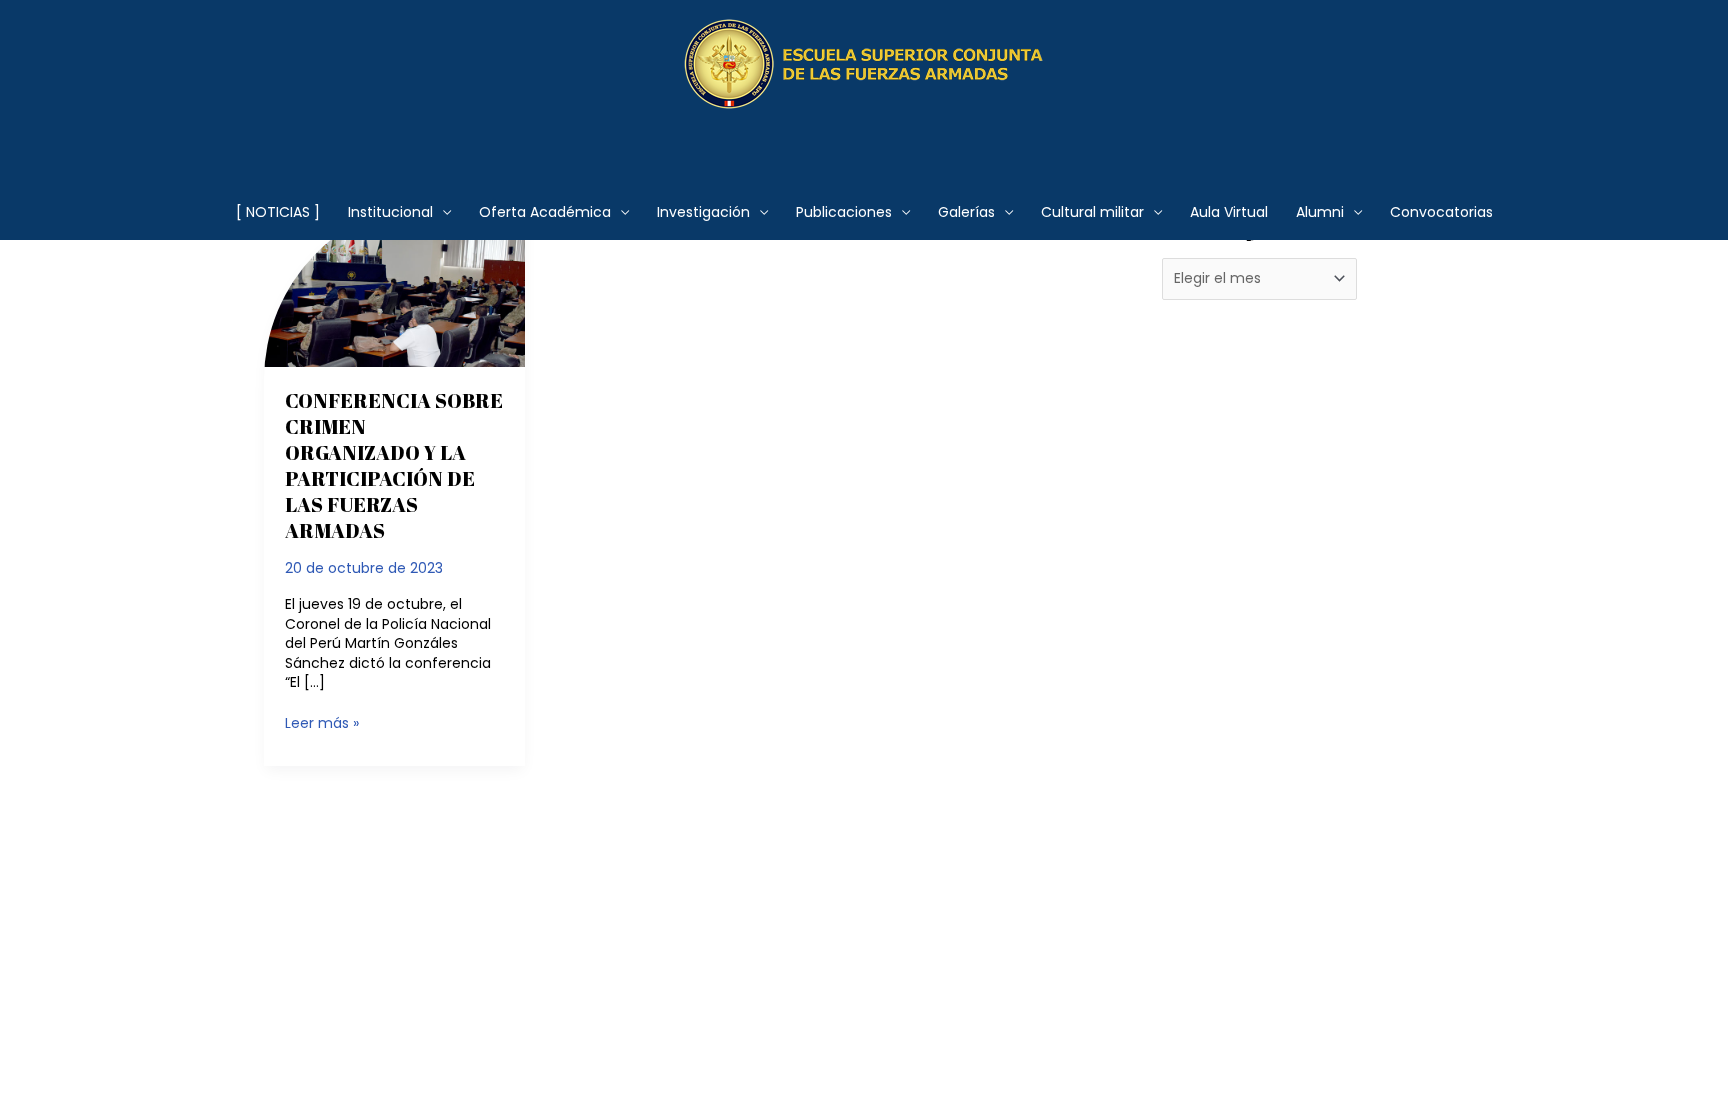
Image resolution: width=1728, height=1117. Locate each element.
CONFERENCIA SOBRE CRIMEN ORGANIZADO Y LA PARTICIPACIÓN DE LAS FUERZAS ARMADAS (394, 465)
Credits (781, 901)
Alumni (1320, 212)
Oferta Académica (545, 212)
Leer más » (322, 723)
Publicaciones (844, 212)
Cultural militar (1092, 212)
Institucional (390, 212)
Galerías (966, 212)
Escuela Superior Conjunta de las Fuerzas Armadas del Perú (864, 134)
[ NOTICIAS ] (278, 212)
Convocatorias (1441, 212)
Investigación (703, 212)
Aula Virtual (1229, 212)
